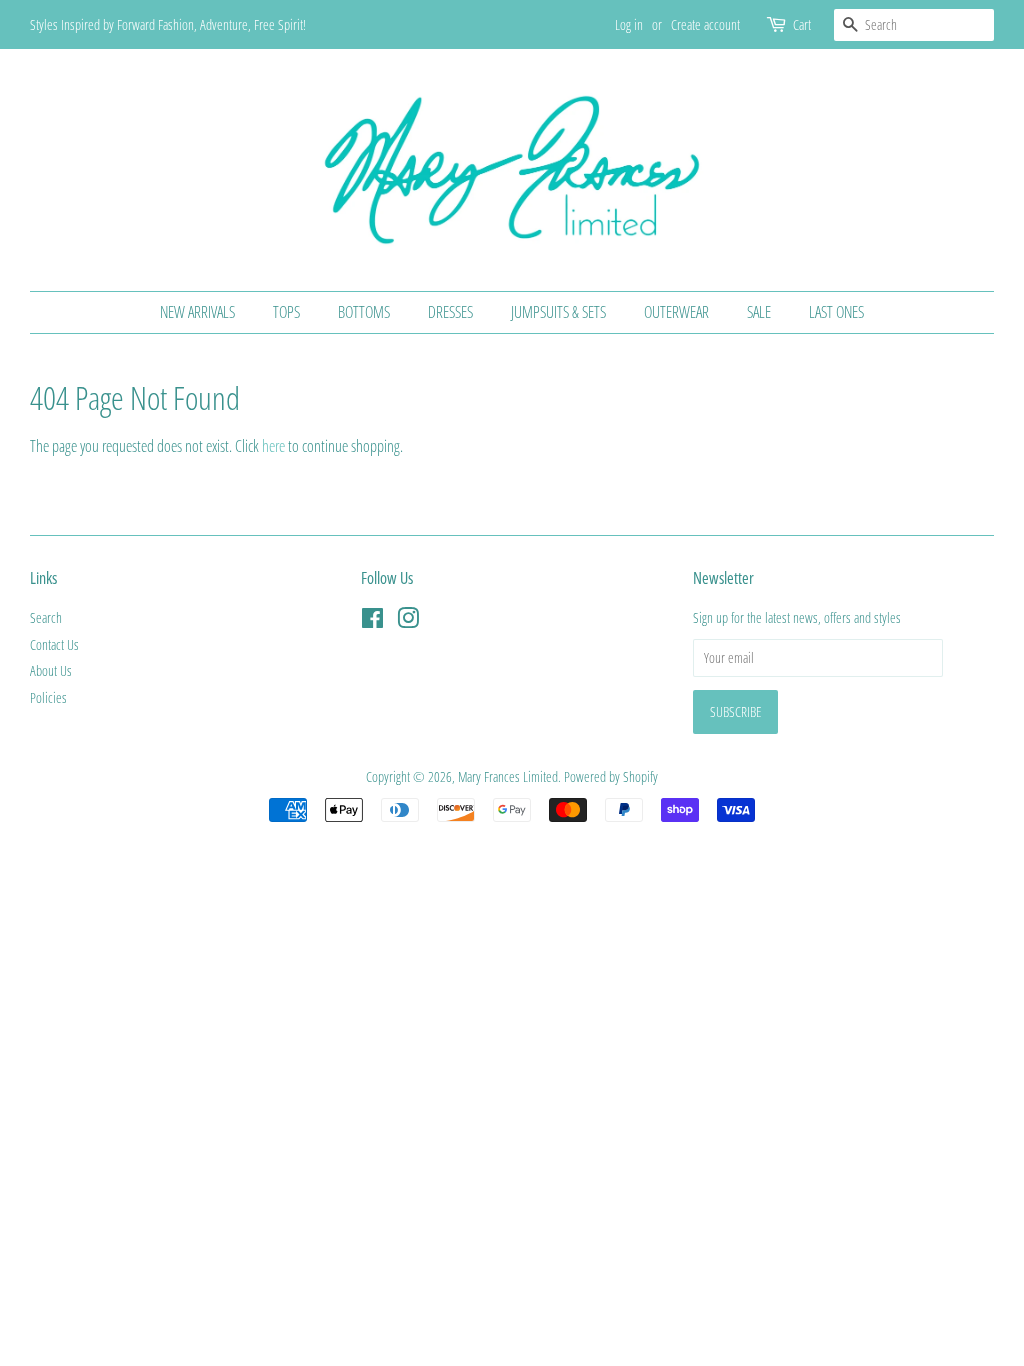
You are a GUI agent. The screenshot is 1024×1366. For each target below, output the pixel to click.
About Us (51, 670)
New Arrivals (197, 312)
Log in (629, 24)
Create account (705, 24)
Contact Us (54, 644)
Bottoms (364, 312)
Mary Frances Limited (508, 776)
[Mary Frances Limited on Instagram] (408, 621)
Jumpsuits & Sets (558, 312)
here (273, 446)
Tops (286, 312)
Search (46, 617)
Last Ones (836, 312)
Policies (48, 697)
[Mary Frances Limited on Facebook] (372, 621)
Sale (759, 312)
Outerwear (676, 312)
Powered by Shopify (611, 776)
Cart (802, 24)
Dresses (450, 312)
